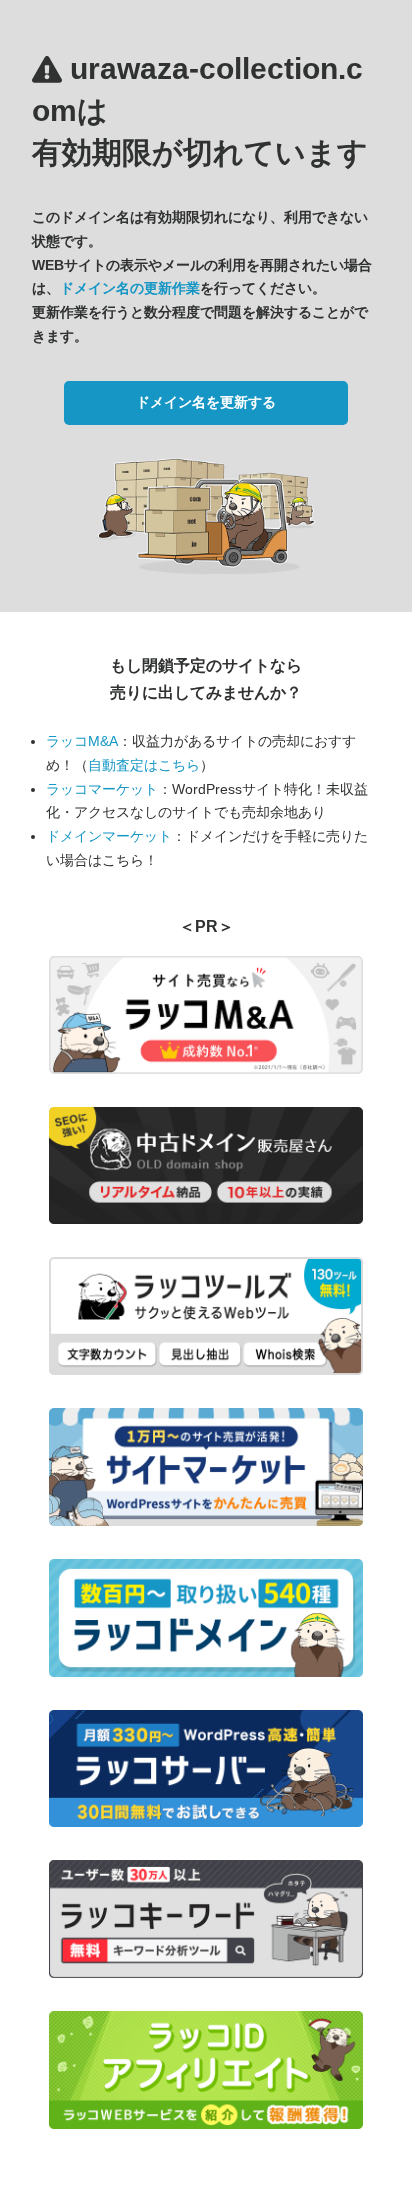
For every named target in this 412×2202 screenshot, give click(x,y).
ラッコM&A (82, 741)
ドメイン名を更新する (206, 402)
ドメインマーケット (109, 836)
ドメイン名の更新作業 (130, 288)
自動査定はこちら (144, 765)
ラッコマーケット (102, 789)
